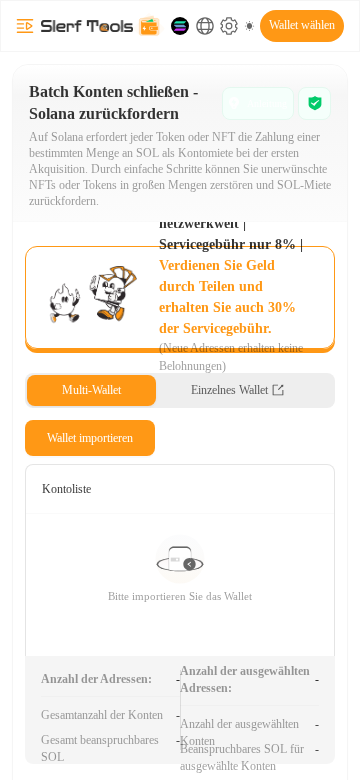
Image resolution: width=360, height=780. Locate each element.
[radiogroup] (180, 390)
